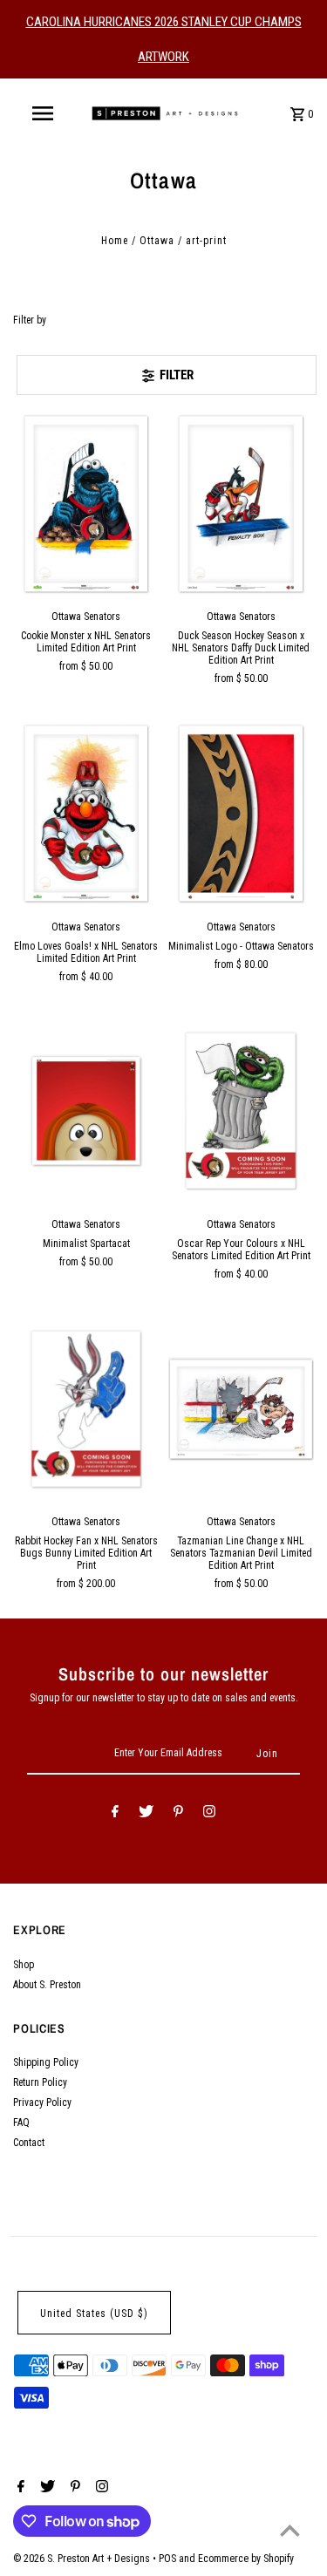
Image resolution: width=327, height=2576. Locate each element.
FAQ (21, 2123)
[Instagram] (209, 1814)
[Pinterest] (178, 1814)
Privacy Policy (42, 2102)
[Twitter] (146, 1814)
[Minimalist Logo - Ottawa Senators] (241, 813)
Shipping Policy (46, 2062)
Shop (24, 1965)
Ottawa (157, 241)
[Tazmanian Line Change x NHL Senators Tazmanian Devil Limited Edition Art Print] (241, 1409)
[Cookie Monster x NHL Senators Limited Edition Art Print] (86, 504)
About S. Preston (47, 1985)
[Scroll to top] (290, 2530)
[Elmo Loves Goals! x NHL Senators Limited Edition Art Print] (86, 813)
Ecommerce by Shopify (246, 2559)
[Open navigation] (42, 113)
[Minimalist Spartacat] (86, 1111)
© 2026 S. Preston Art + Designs (83, 2559)
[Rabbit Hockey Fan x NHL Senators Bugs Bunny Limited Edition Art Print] (86, 1409)
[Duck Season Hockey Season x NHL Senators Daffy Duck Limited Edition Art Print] (241, 504)
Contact (29, 2143)
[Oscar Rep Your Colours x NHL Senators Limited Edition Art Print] (241, 1111)
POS (167, 2559)
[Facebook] (115, 1814)
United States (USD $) (94, 2314)
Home (115, 241)
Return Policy (40, 2082)
